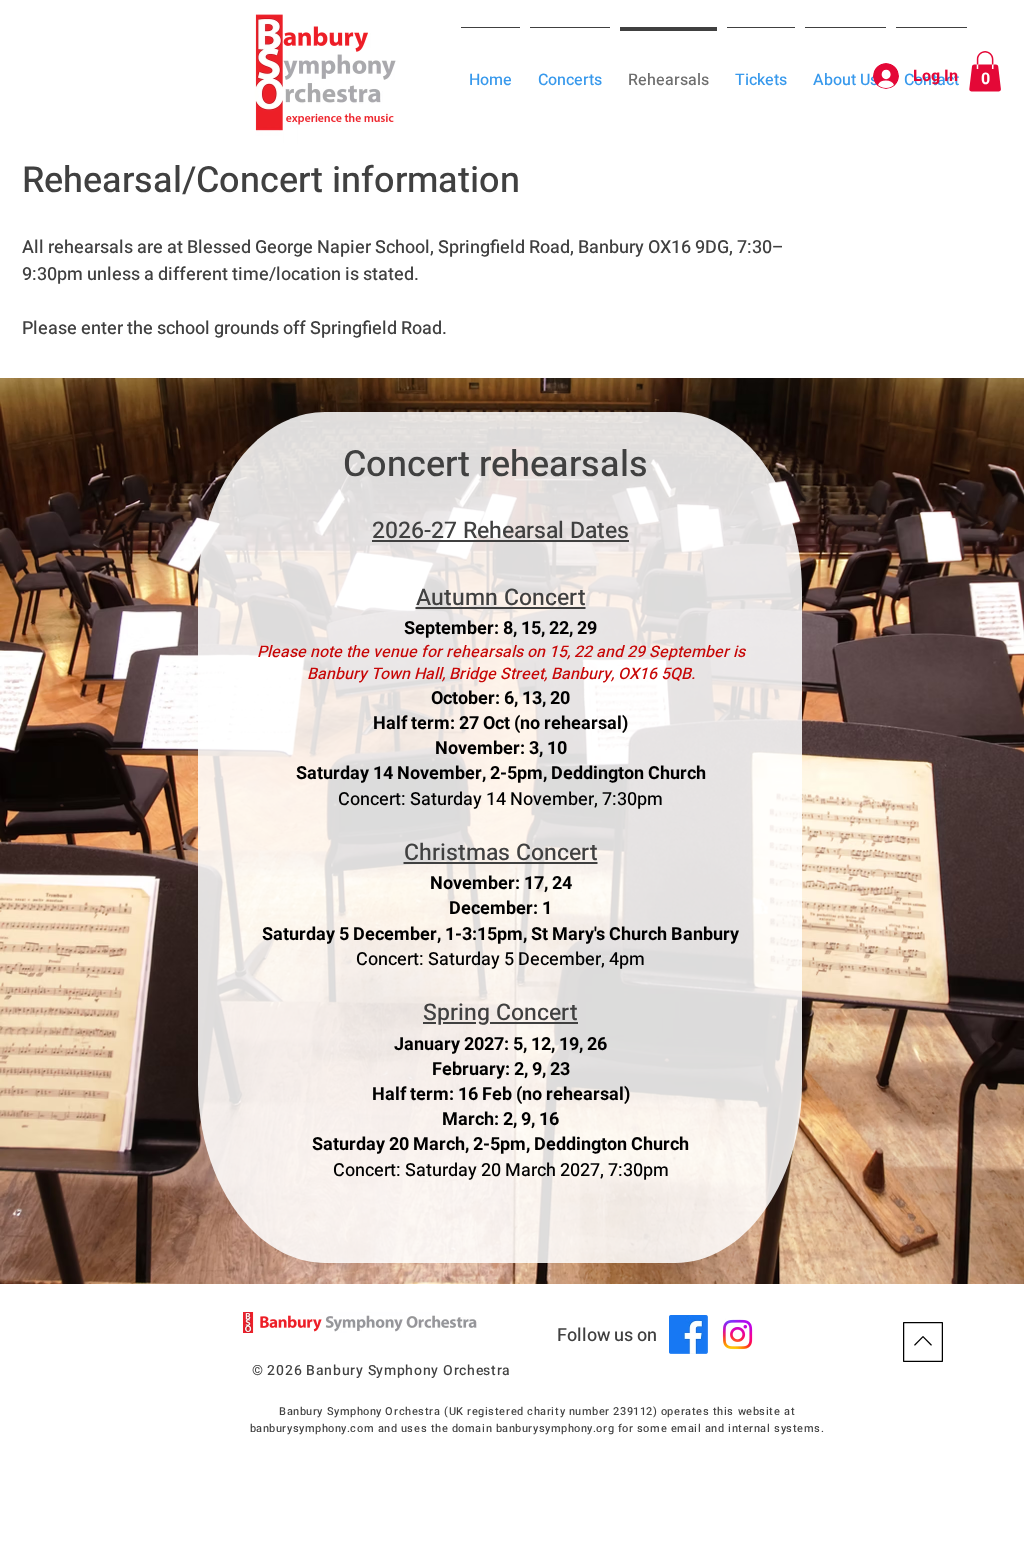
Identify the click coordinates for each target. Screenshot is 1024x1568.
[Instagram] (737, 1334)
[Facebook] (688, 1334)
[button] (985, 71)
